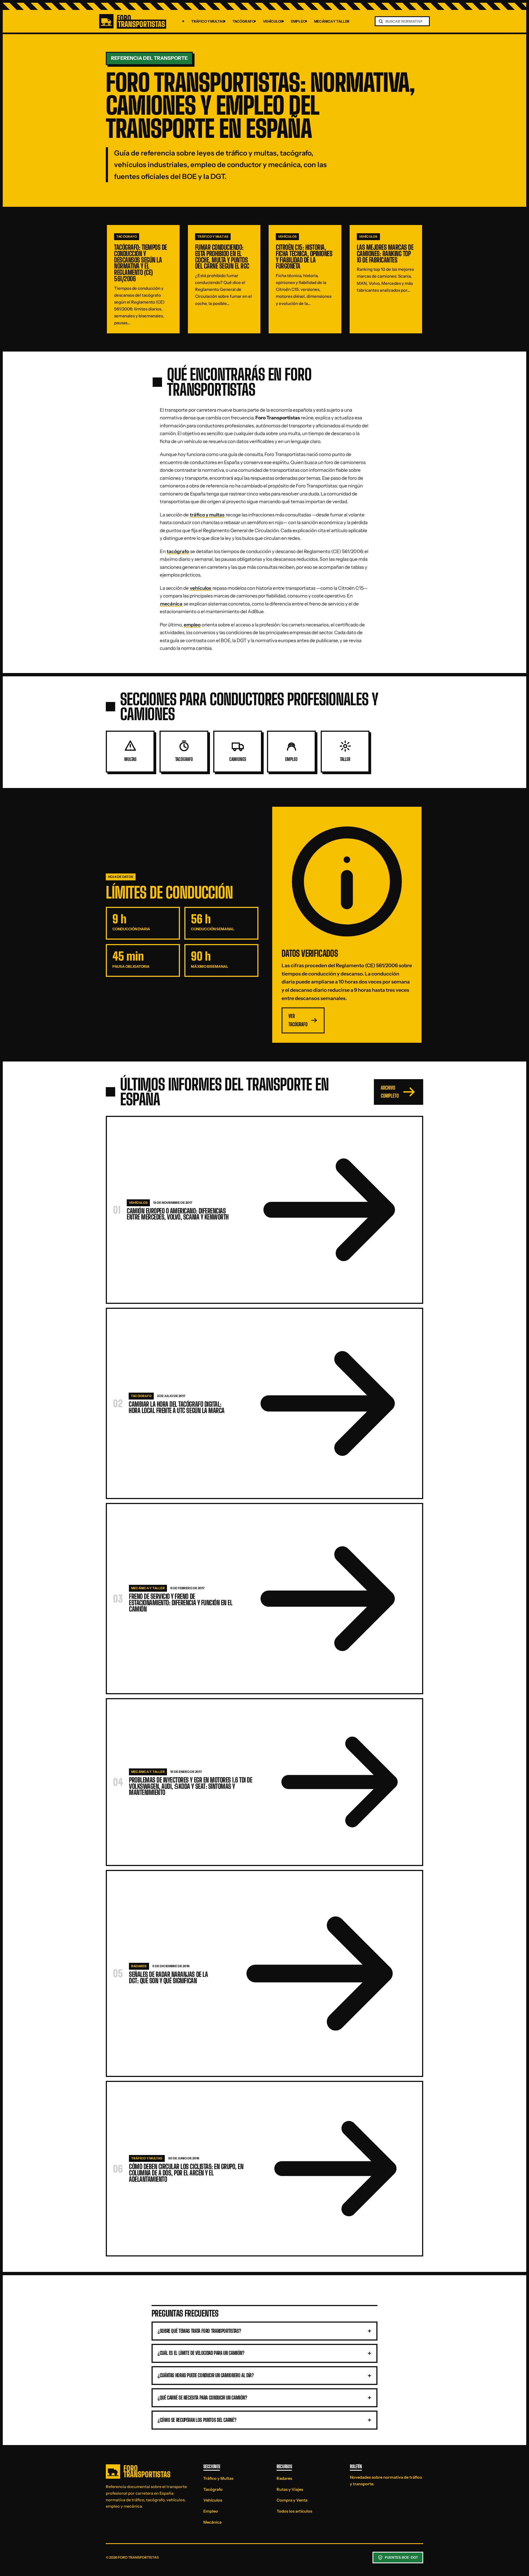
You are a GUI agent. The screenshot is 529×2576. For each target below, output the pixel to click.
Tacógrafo (244, 21)
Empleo (298, 21)
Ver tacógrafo (298, 1020)
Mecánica (212, 2522)
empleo (192, 625)
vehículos (201, 588)
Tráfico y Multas (208, 21)
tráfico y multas (207, 515)
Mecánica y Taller (332, 21)
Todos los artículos (294, 2511)
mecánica (171, 604)
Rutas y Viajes (290, 2489)
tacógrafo (178, 551)
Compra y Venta (292, 2500)
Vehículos (273, 21)
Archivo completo (390, 1092)
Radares (284, 2478)
